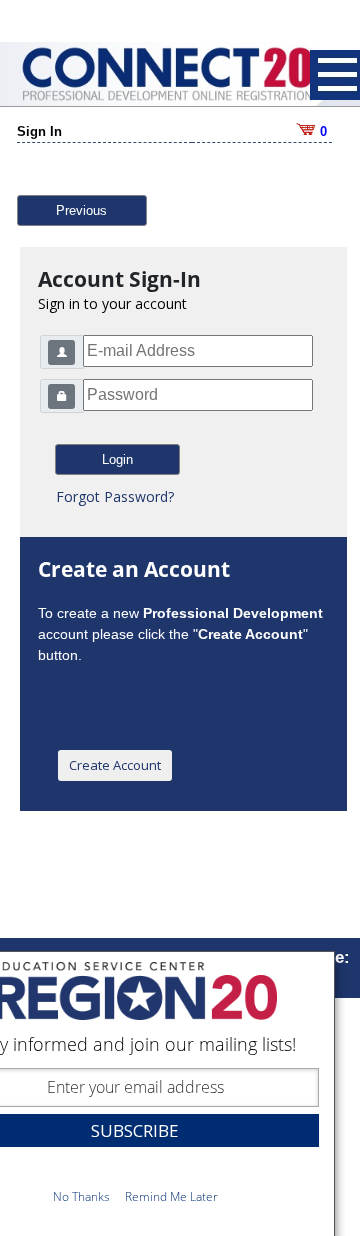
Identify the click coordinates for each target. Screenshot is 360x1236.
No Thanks (81, 1196)
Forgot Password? (115, 496)
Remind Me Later (171, 1196)
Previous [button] (81, 210)
